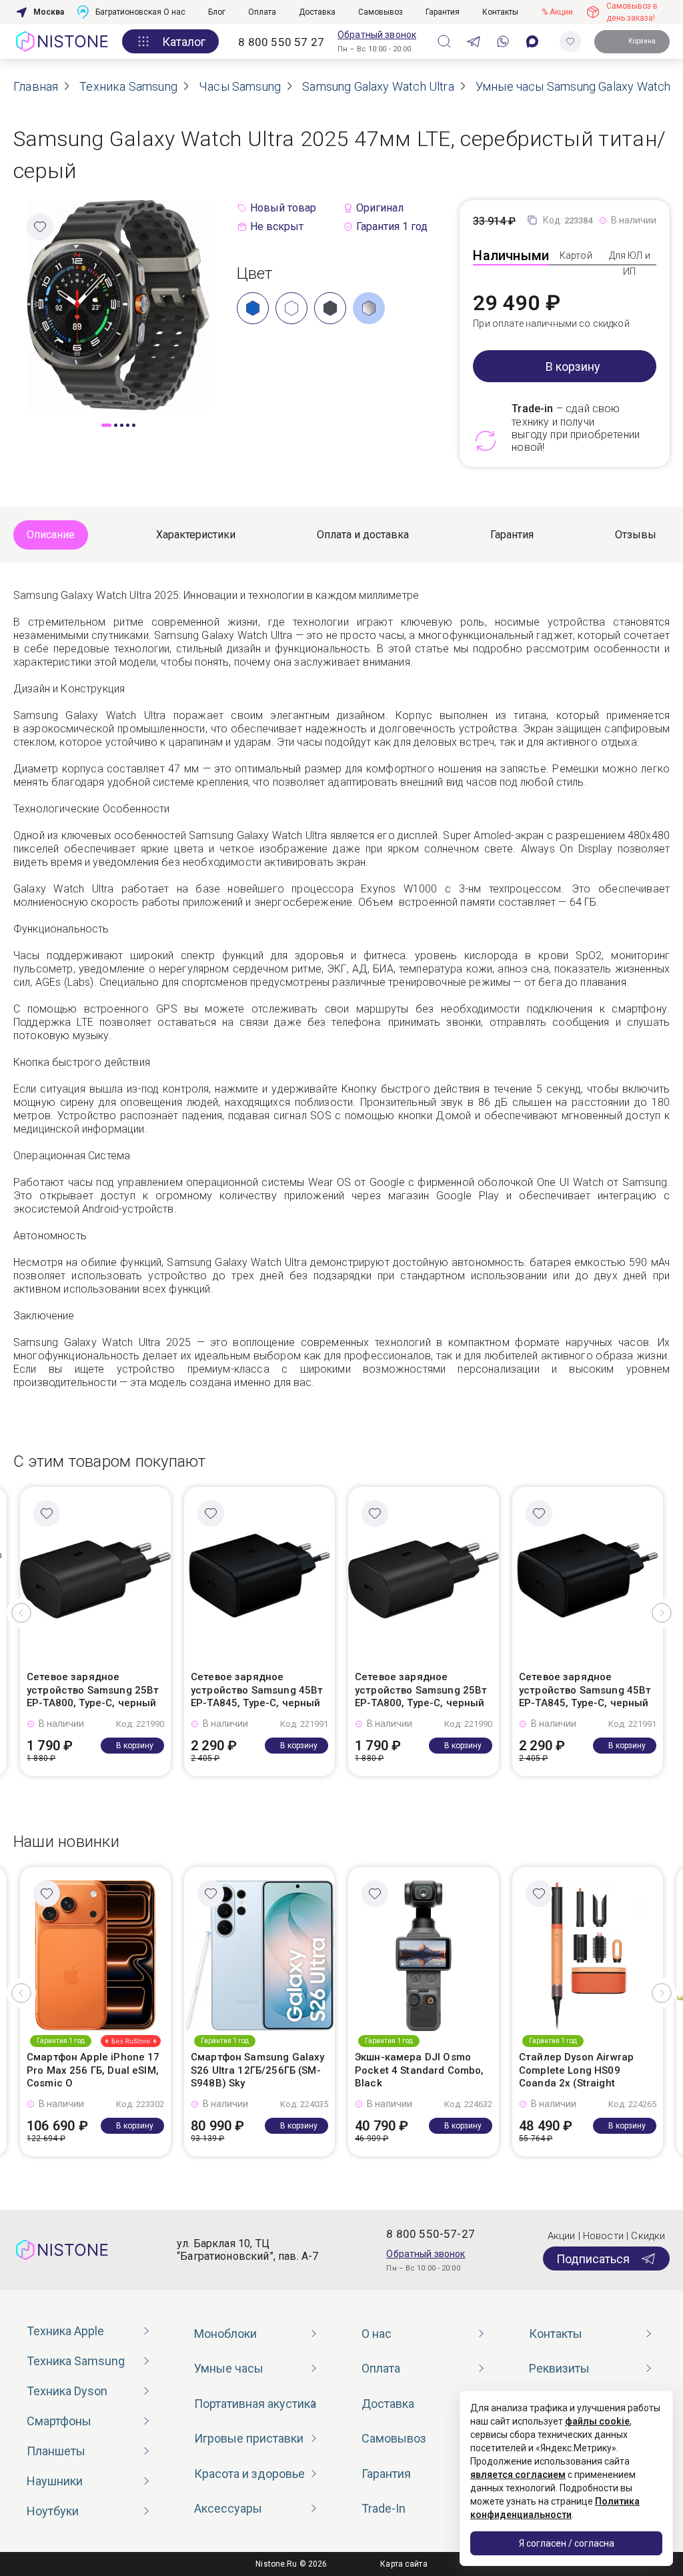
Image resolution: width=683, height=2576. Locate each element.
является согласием (518, 2475)
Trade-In (384, 2508)
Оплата (262, 12)
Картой (576, 255)
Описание (51, 535)
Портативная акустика (255, 2404)
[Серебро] (369, 308)
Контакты (500, 12)
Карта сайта (404, 2564)
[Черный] (330, 308)
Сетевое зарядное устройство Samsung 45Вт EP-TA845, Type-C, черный (257, 1690)
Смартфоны (59, 2421)
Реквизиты (559, 2368)
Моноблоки (225, 2334)
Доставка (317, 12)
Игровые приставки (249, 2438)
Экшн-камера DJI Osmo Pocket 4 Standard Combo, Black (420, 2070)
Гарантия (443, 12)
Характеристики (196, 535)
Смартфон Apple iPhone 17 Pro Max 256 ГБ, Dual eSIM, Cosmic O (93, 2070)
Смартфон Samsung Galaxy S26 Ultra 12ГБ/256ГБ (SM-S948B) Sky (257, 2070)
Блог (217, 12)
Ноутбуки (53, 2511)
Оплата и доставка (363, 535)
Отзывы (636, 535)
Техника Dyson (67, 2391)
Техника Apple (65, 2331)
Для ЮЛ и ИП (630, 263)
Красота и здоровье (249, 2474)
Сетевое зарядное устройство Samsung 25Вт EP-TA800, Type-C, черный (93, 1690)
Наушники (55, 2481)
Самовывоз (381, 12)
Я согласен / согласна (567, 2543)
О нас (174, 12)
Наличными (511, 255)
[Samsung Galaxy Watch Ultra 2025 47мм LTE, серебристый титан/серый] (118, 304)
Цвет (255, 273)
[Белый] (291, 308)
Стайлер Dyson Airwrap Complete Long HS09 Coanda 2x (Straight (576, 2070)
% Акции (557, 12)
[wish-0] (570, 41)
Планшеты (56, 2451)
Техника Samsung (76, 2361)
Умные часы (229, 2368)
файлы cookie (597, 2421)
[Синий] (253, 308)
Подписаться (593, 2259)
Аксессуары (228, 2508)
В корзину (573, 367)
